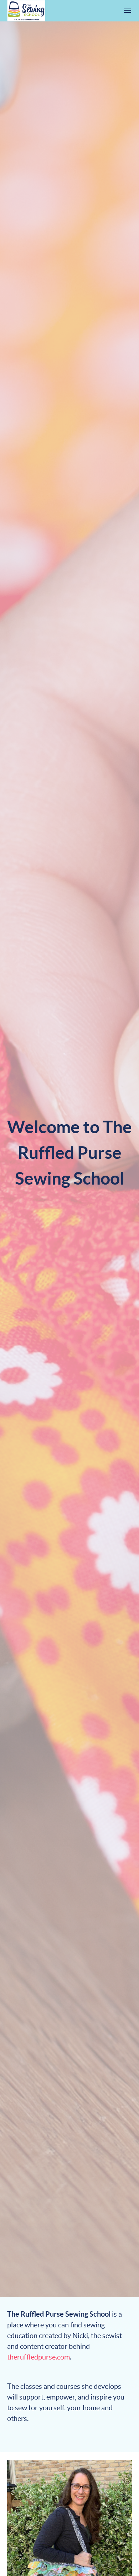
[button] (128, 11)
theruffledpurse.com (38, 2357)
